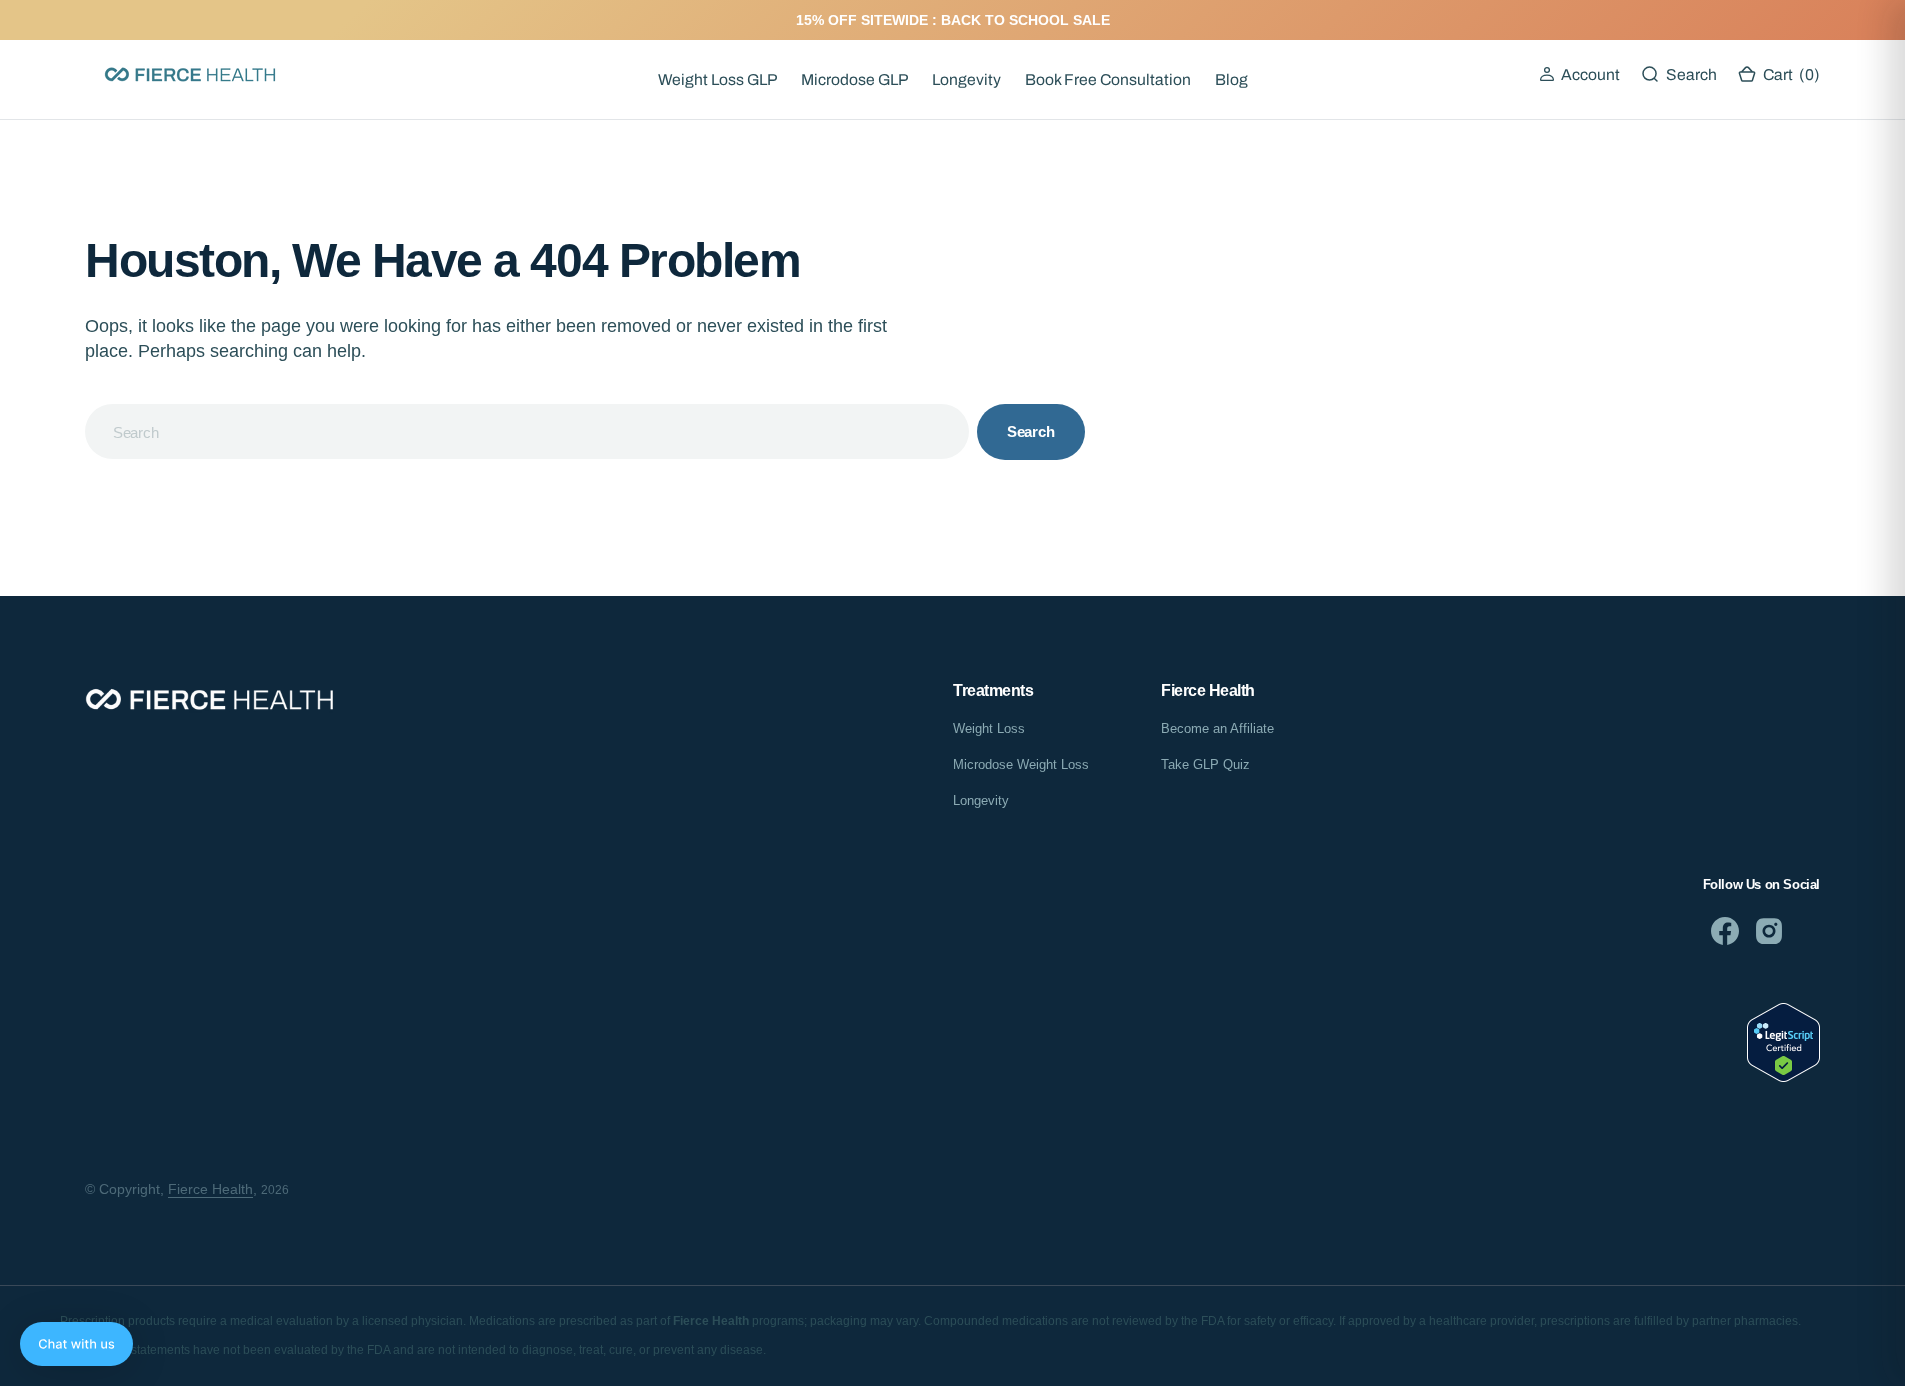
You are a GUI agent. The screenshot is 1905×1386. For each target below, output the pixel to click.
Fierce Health (210, 1189)
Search (1031, 431)
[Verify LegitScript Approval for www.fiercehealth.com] (1783, 1076)
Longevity (966, 79)
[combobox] (527, 431)
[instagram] (1769, 931)
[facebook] (1725, 931)
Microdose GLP (854, 79)
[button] (1579, 75)
